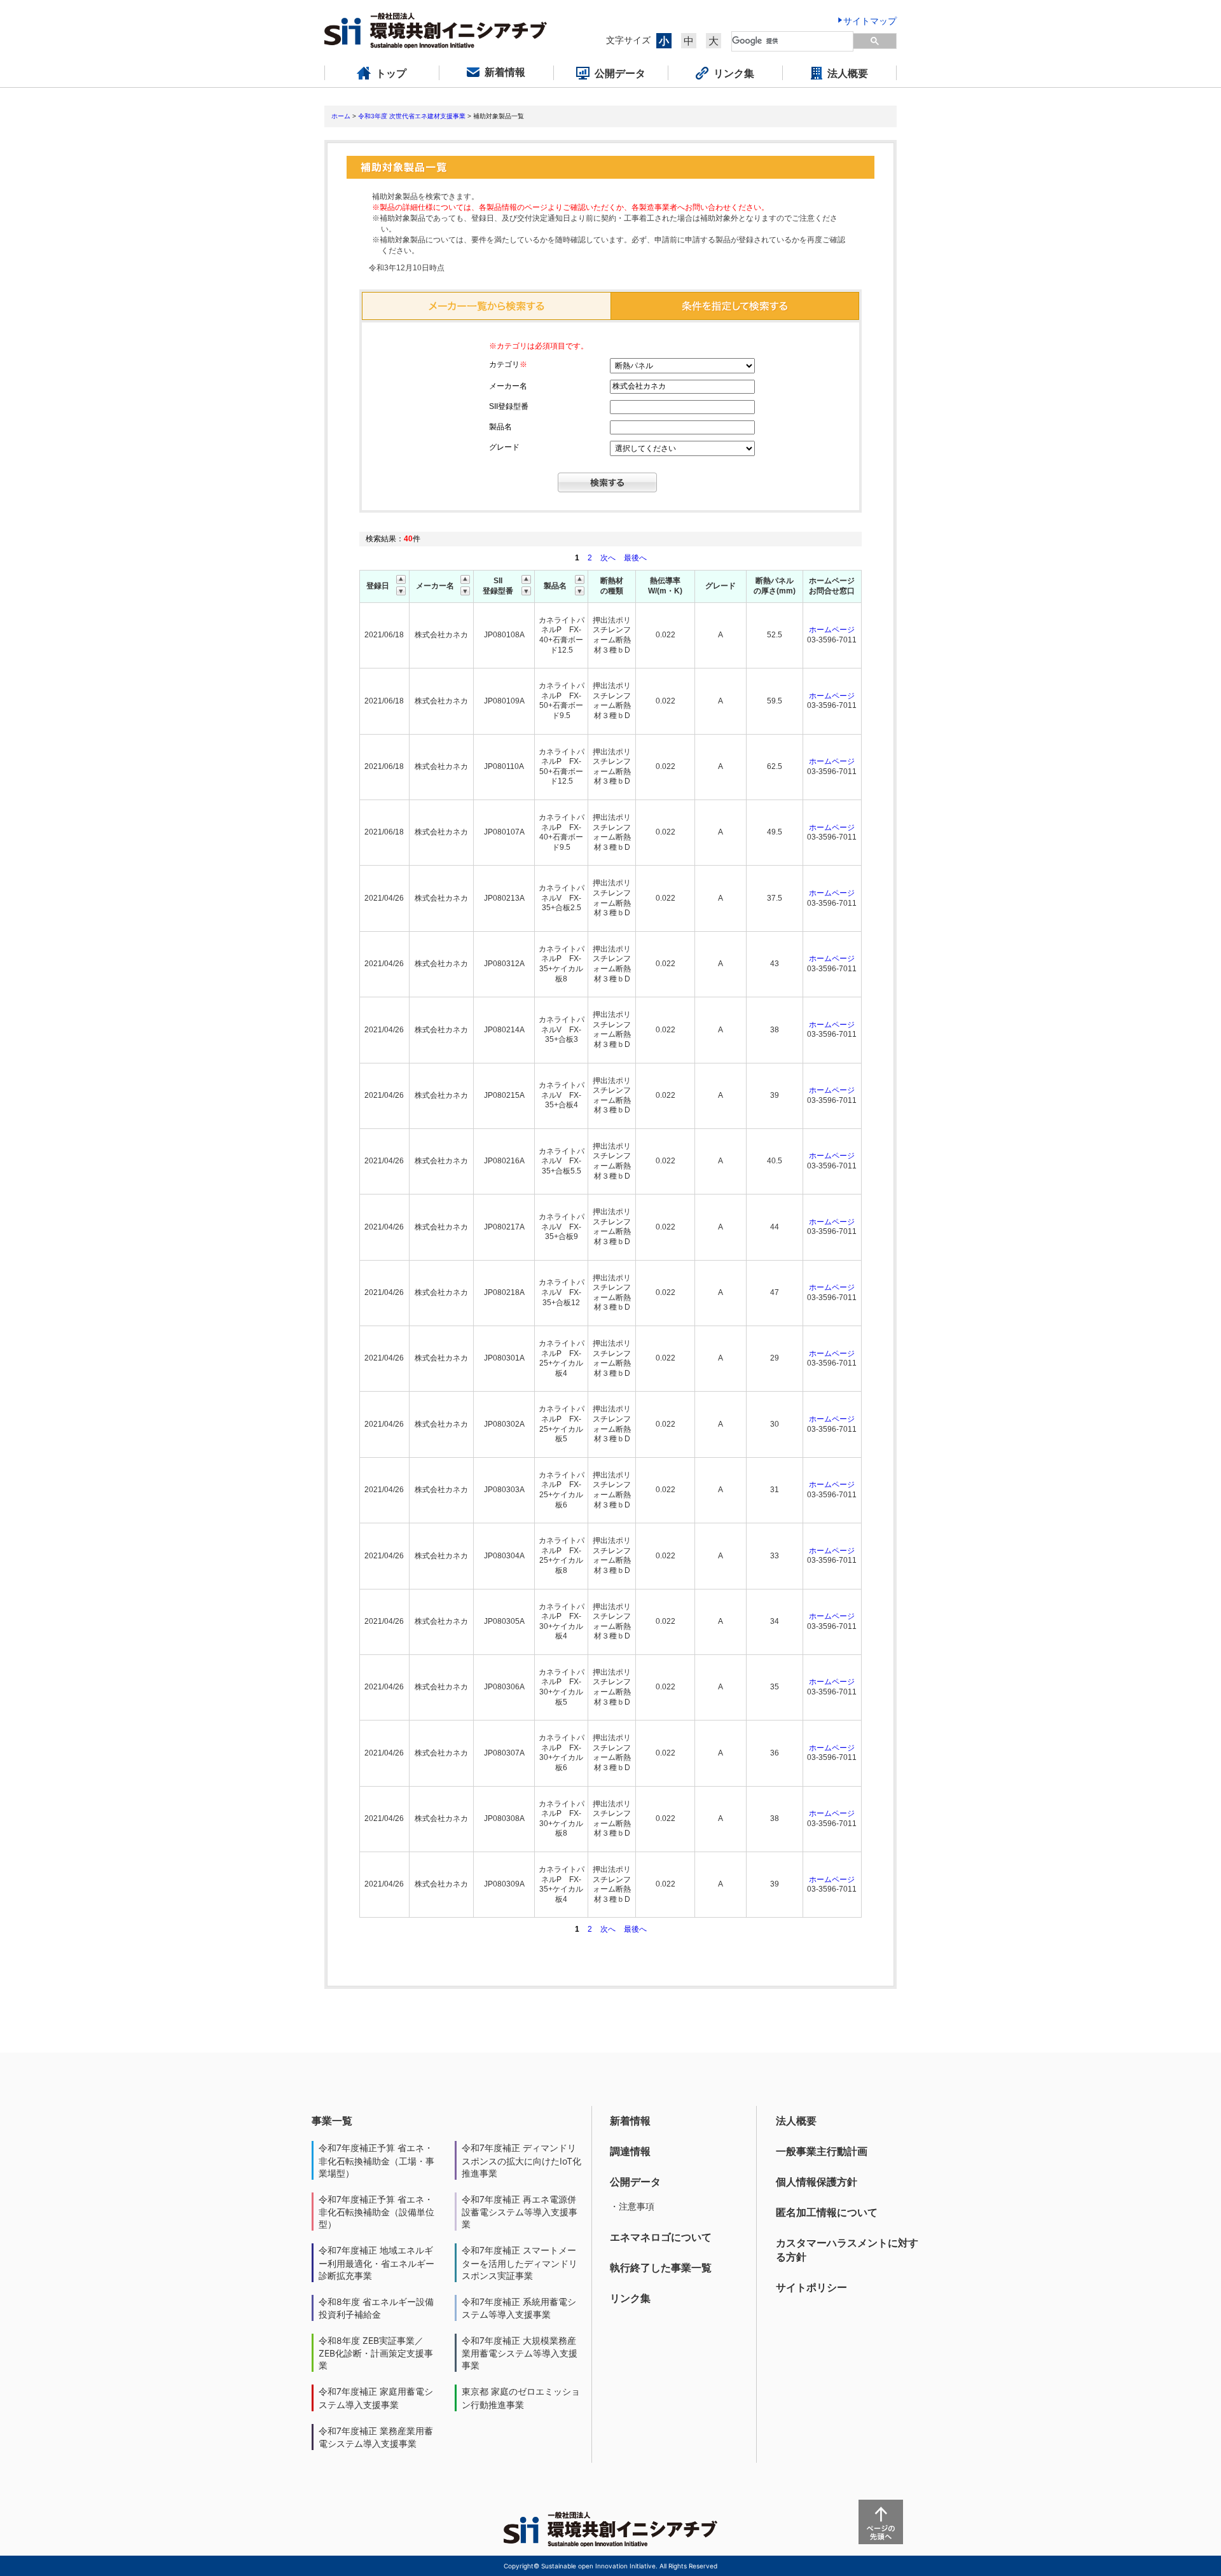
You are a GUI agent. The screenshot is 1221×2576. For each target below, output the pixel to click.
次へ (608, 558)
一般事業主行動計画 (822, 2151)
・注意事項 (632, 2206)
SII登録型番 (509, 406)
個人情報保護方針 (817, 2182)
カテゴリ (508, 364)
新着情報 (630, 2121)
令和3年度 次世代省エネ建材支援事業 (412, 116)
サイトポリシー (811, 2287)
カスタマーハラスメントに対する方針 (847, 2250)
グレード (504, 447)
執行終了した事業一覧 (661, 2268)
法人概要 (796, 2121)
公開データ (635, 2182)
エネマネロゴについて (661, 2237)
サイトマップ (870, 21)
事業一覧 (332, 2121)
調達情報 (630, 2151)
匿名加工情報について (827, 2212)
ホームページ (832, 630)
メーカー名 (508, 386)
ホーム (341, 116)
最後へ (635, 558)
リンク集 (630, 2298)
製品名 (500, 427)
